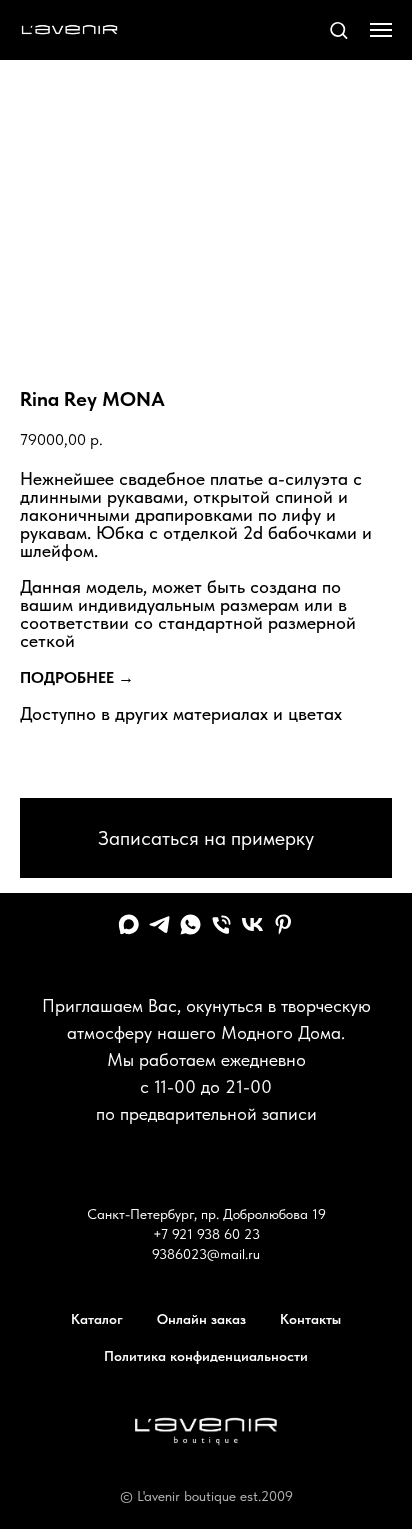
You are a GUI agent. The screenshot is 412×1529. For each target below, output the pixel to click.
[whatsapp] (190, 924)
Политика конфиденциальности (206, 1356)
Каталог (97, 1319)
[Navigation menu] (381, 30)
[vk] (252, 924)
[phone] (221, 924)
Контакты (310, 1319)
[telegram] (159, 924)
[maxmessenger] (128, 924)
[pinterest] (283, 924)
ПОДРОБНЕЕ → (77, 677)
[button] (338, 29)
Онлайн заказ (201, 1319)
